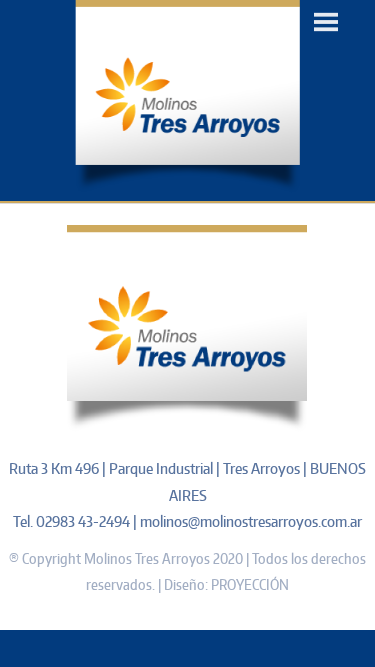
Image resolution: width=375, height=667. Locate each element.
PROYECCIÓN (250, 584)
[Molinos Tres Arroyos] (187, 188)
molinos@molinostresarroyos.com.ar (251, 521)
